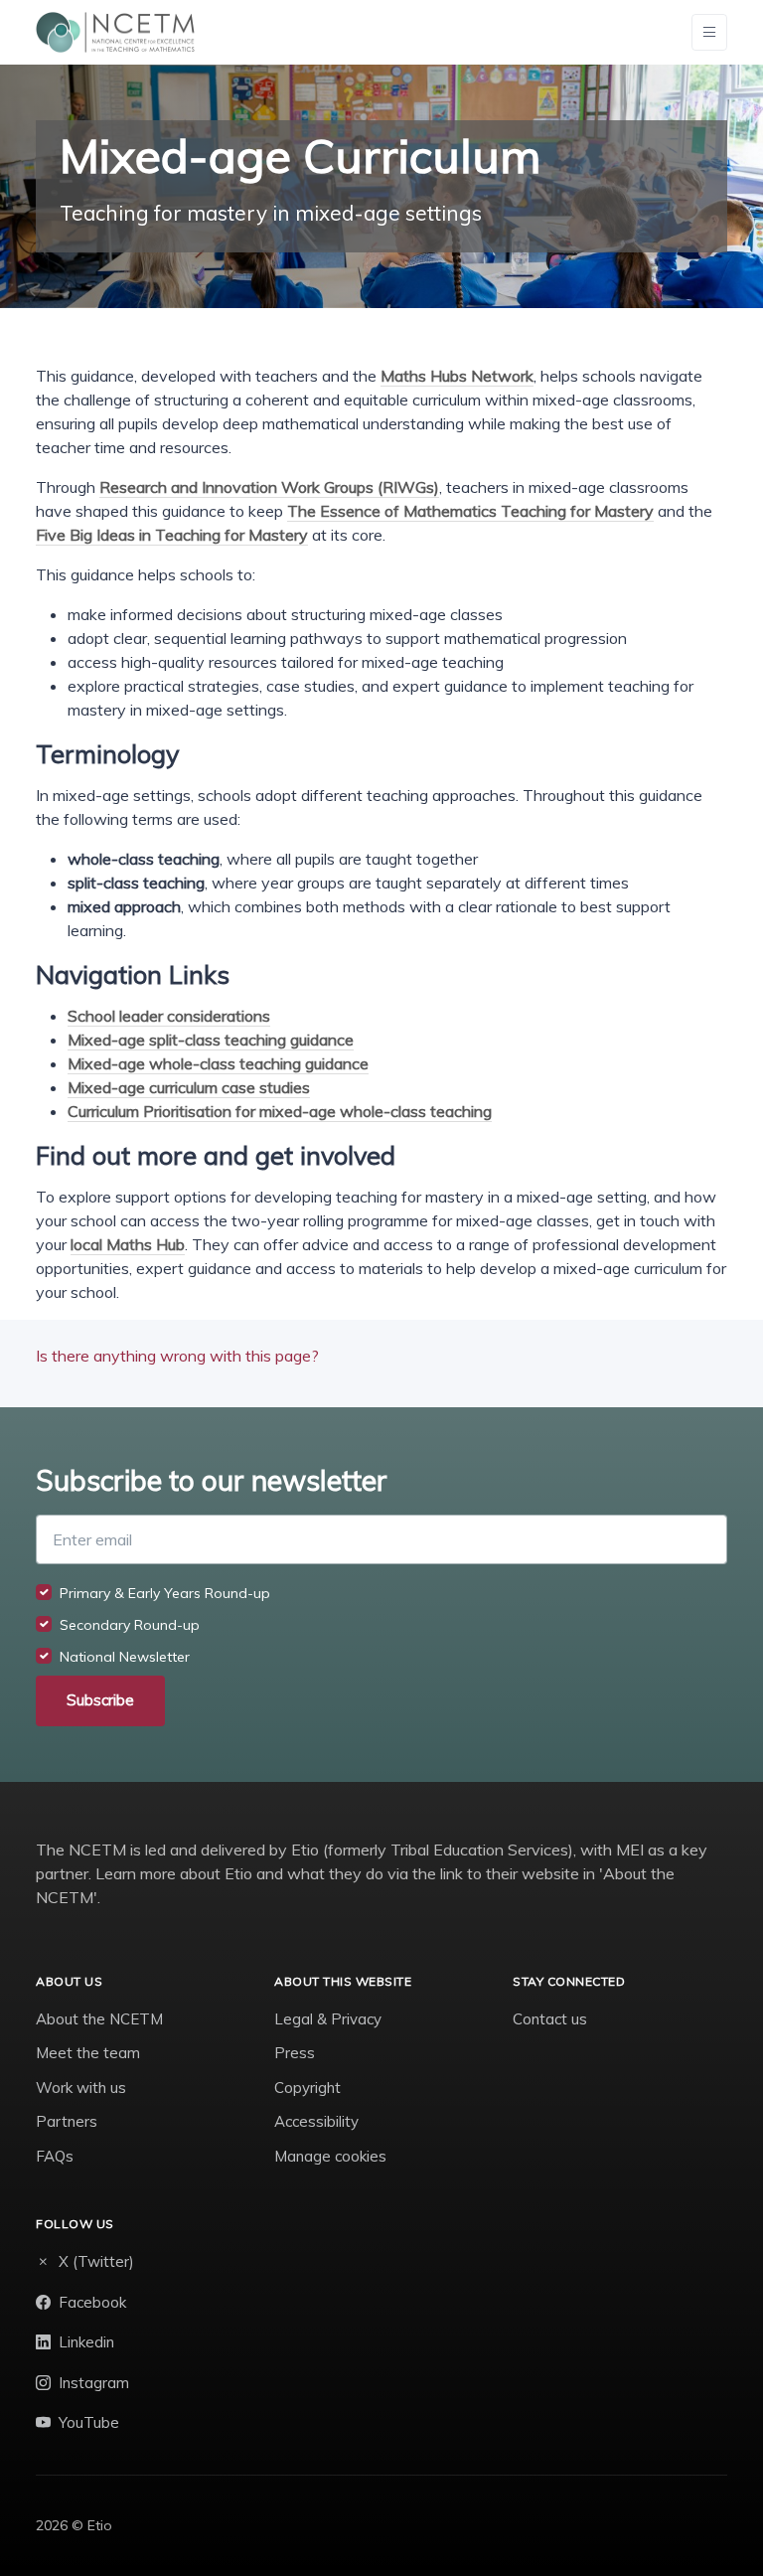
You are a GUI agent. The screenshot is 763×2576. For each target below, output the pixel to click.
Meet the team (88, 2053)
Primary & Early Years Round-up (165, 1593)
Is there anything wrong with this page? (177, 1356)
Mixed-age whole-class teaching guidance (218, 1063)
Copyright (307, 2088)
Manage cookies (330, 2156)
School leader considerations (169, 1016)
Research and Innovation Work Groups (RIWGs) (269, 487)
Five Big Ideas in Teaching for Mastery (172, 535)
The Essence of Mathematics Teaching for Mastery (470, 511)
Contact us (550, 2019)
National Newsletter (125, 1657)
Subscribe (100, 1700)
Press (295, 2053)
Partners (67, 2121)
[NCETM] (115, 32)
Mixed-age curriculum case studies (189, 1087)
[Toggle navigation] (709, 32)
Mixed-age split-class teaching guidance (211, 1040)
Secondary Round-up (130, 1625)
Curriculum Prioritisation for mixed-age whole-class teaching (280, 1111)
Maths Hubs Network (457, 376)
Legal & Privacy (328, 2019)
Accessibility (316, 2121)
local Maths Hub (128, 1244)
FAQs (55, 2156)
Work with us (81, 2088)
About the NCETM (99, 2019)
